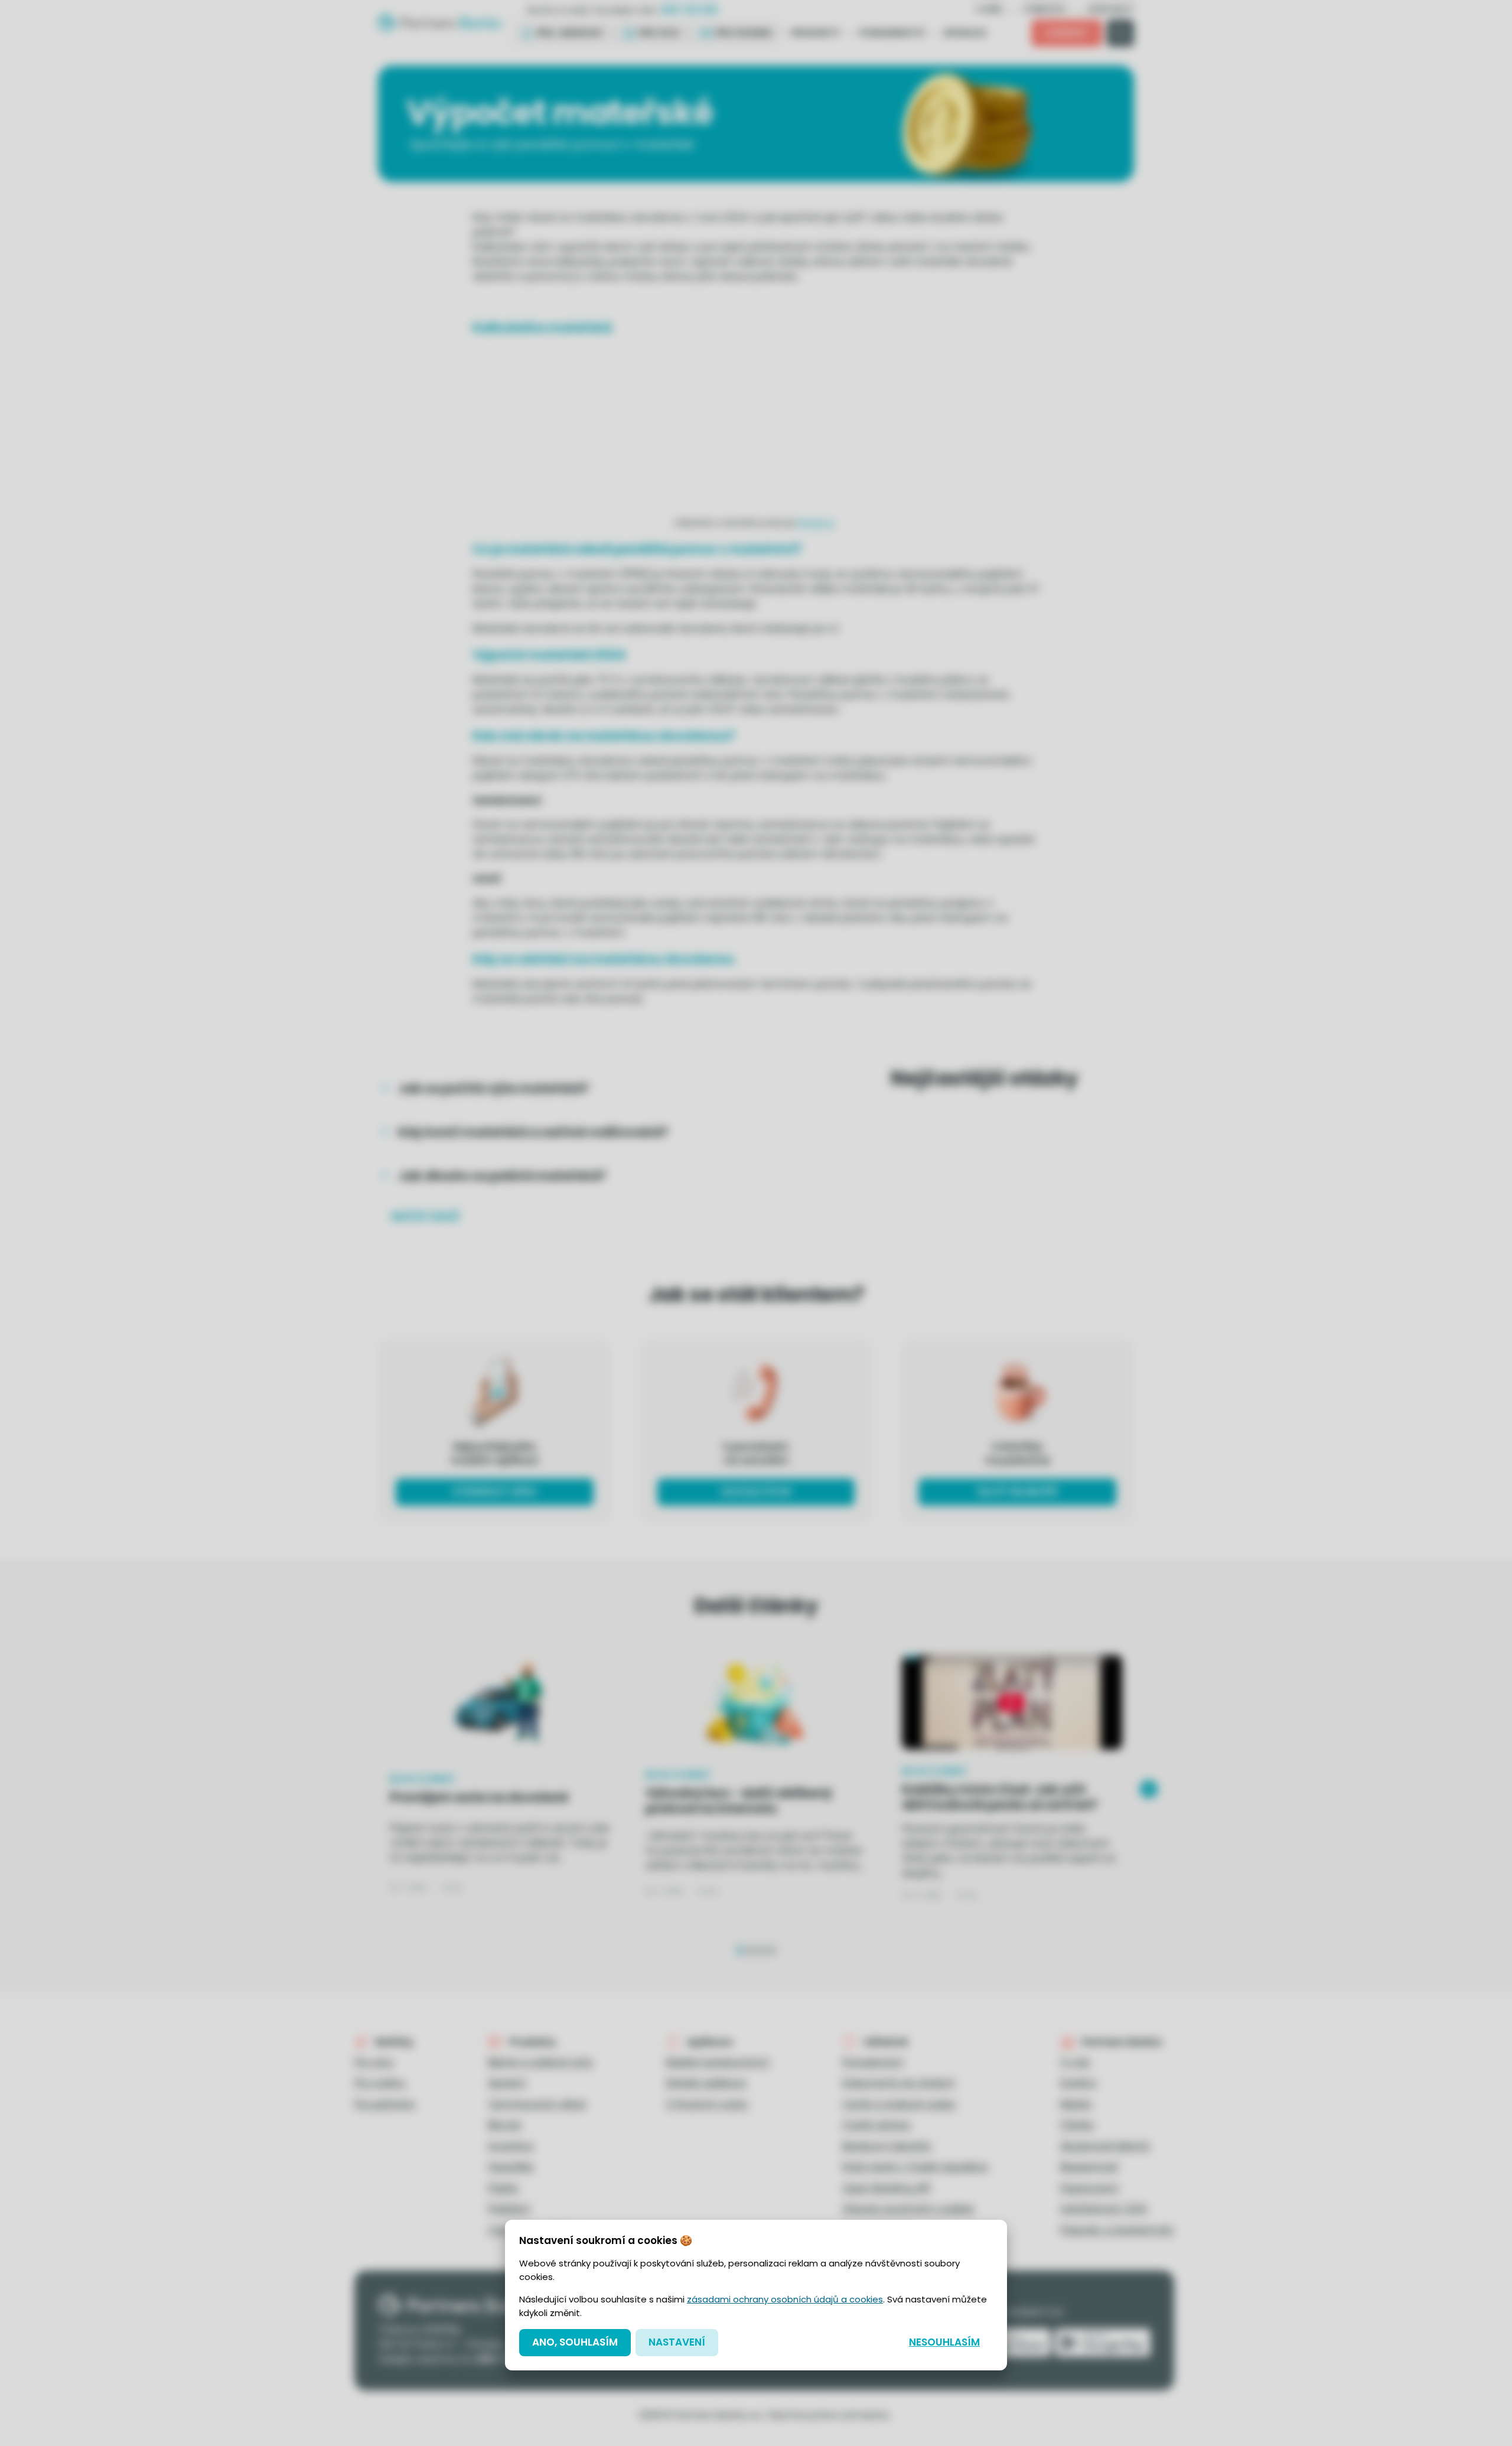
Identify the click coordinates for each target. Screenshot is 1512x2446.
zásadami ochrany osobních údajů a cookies (785, 2299)
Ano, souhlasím (575, 2342)
